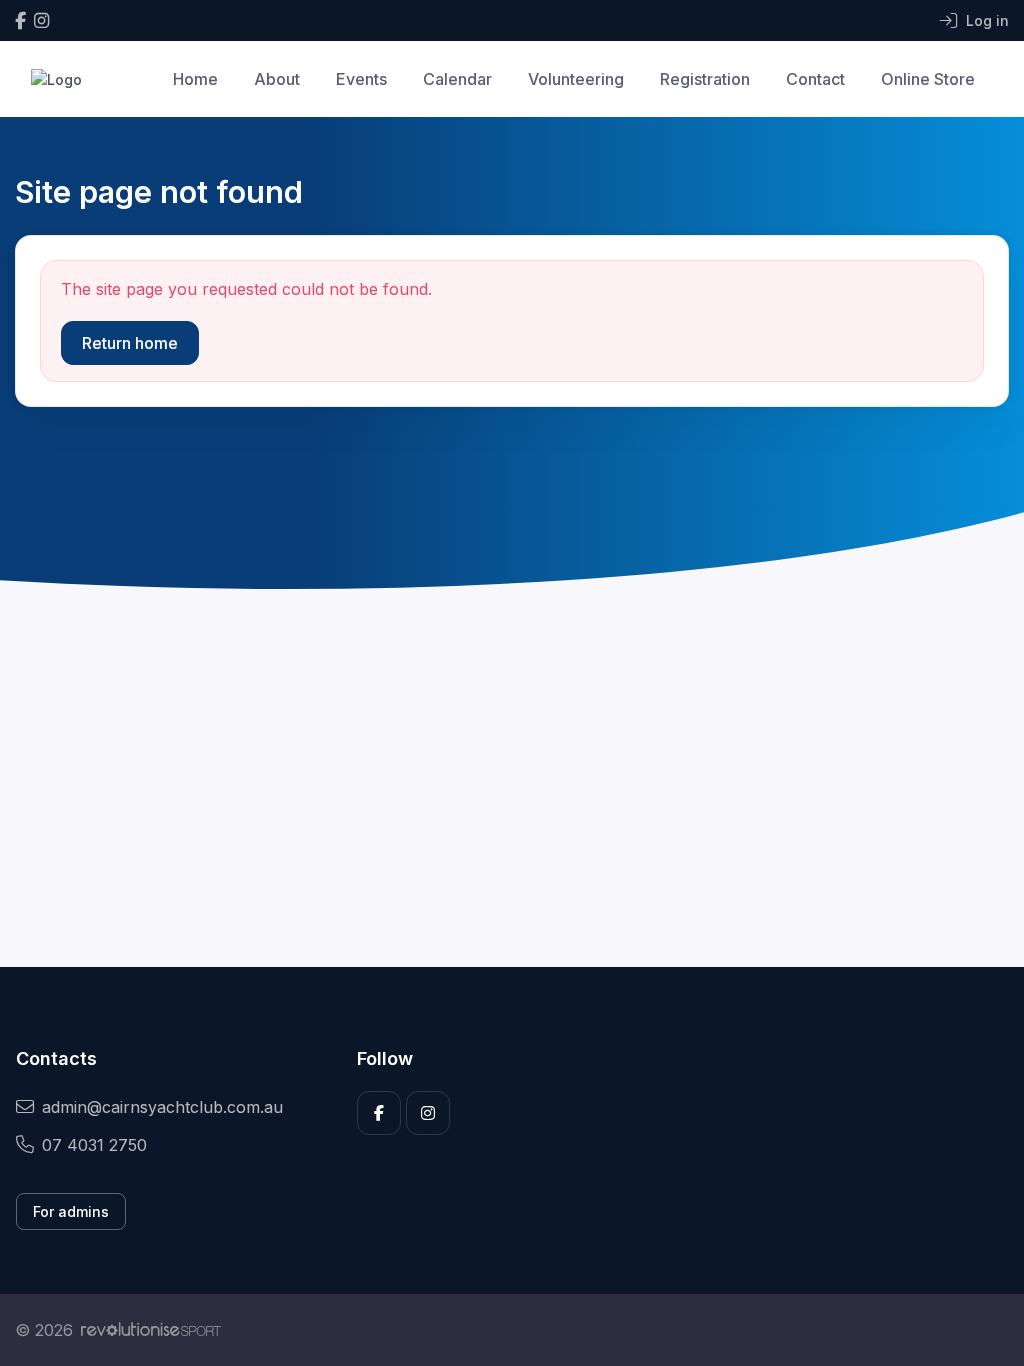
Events (361, 79)
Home (195, 79)
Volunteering (576, 79)
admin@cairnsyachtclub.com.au (162, 1107)
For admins (71, 1211)
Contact (815, 79)
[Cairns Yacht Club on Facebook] (20, 20)
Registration (705, 79)
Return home (130, 343)
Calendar (457, 79)
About (277, 79)
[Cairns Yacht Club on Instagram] (41, 20)
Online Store (928, 79)
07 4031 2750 (94, 1145)
